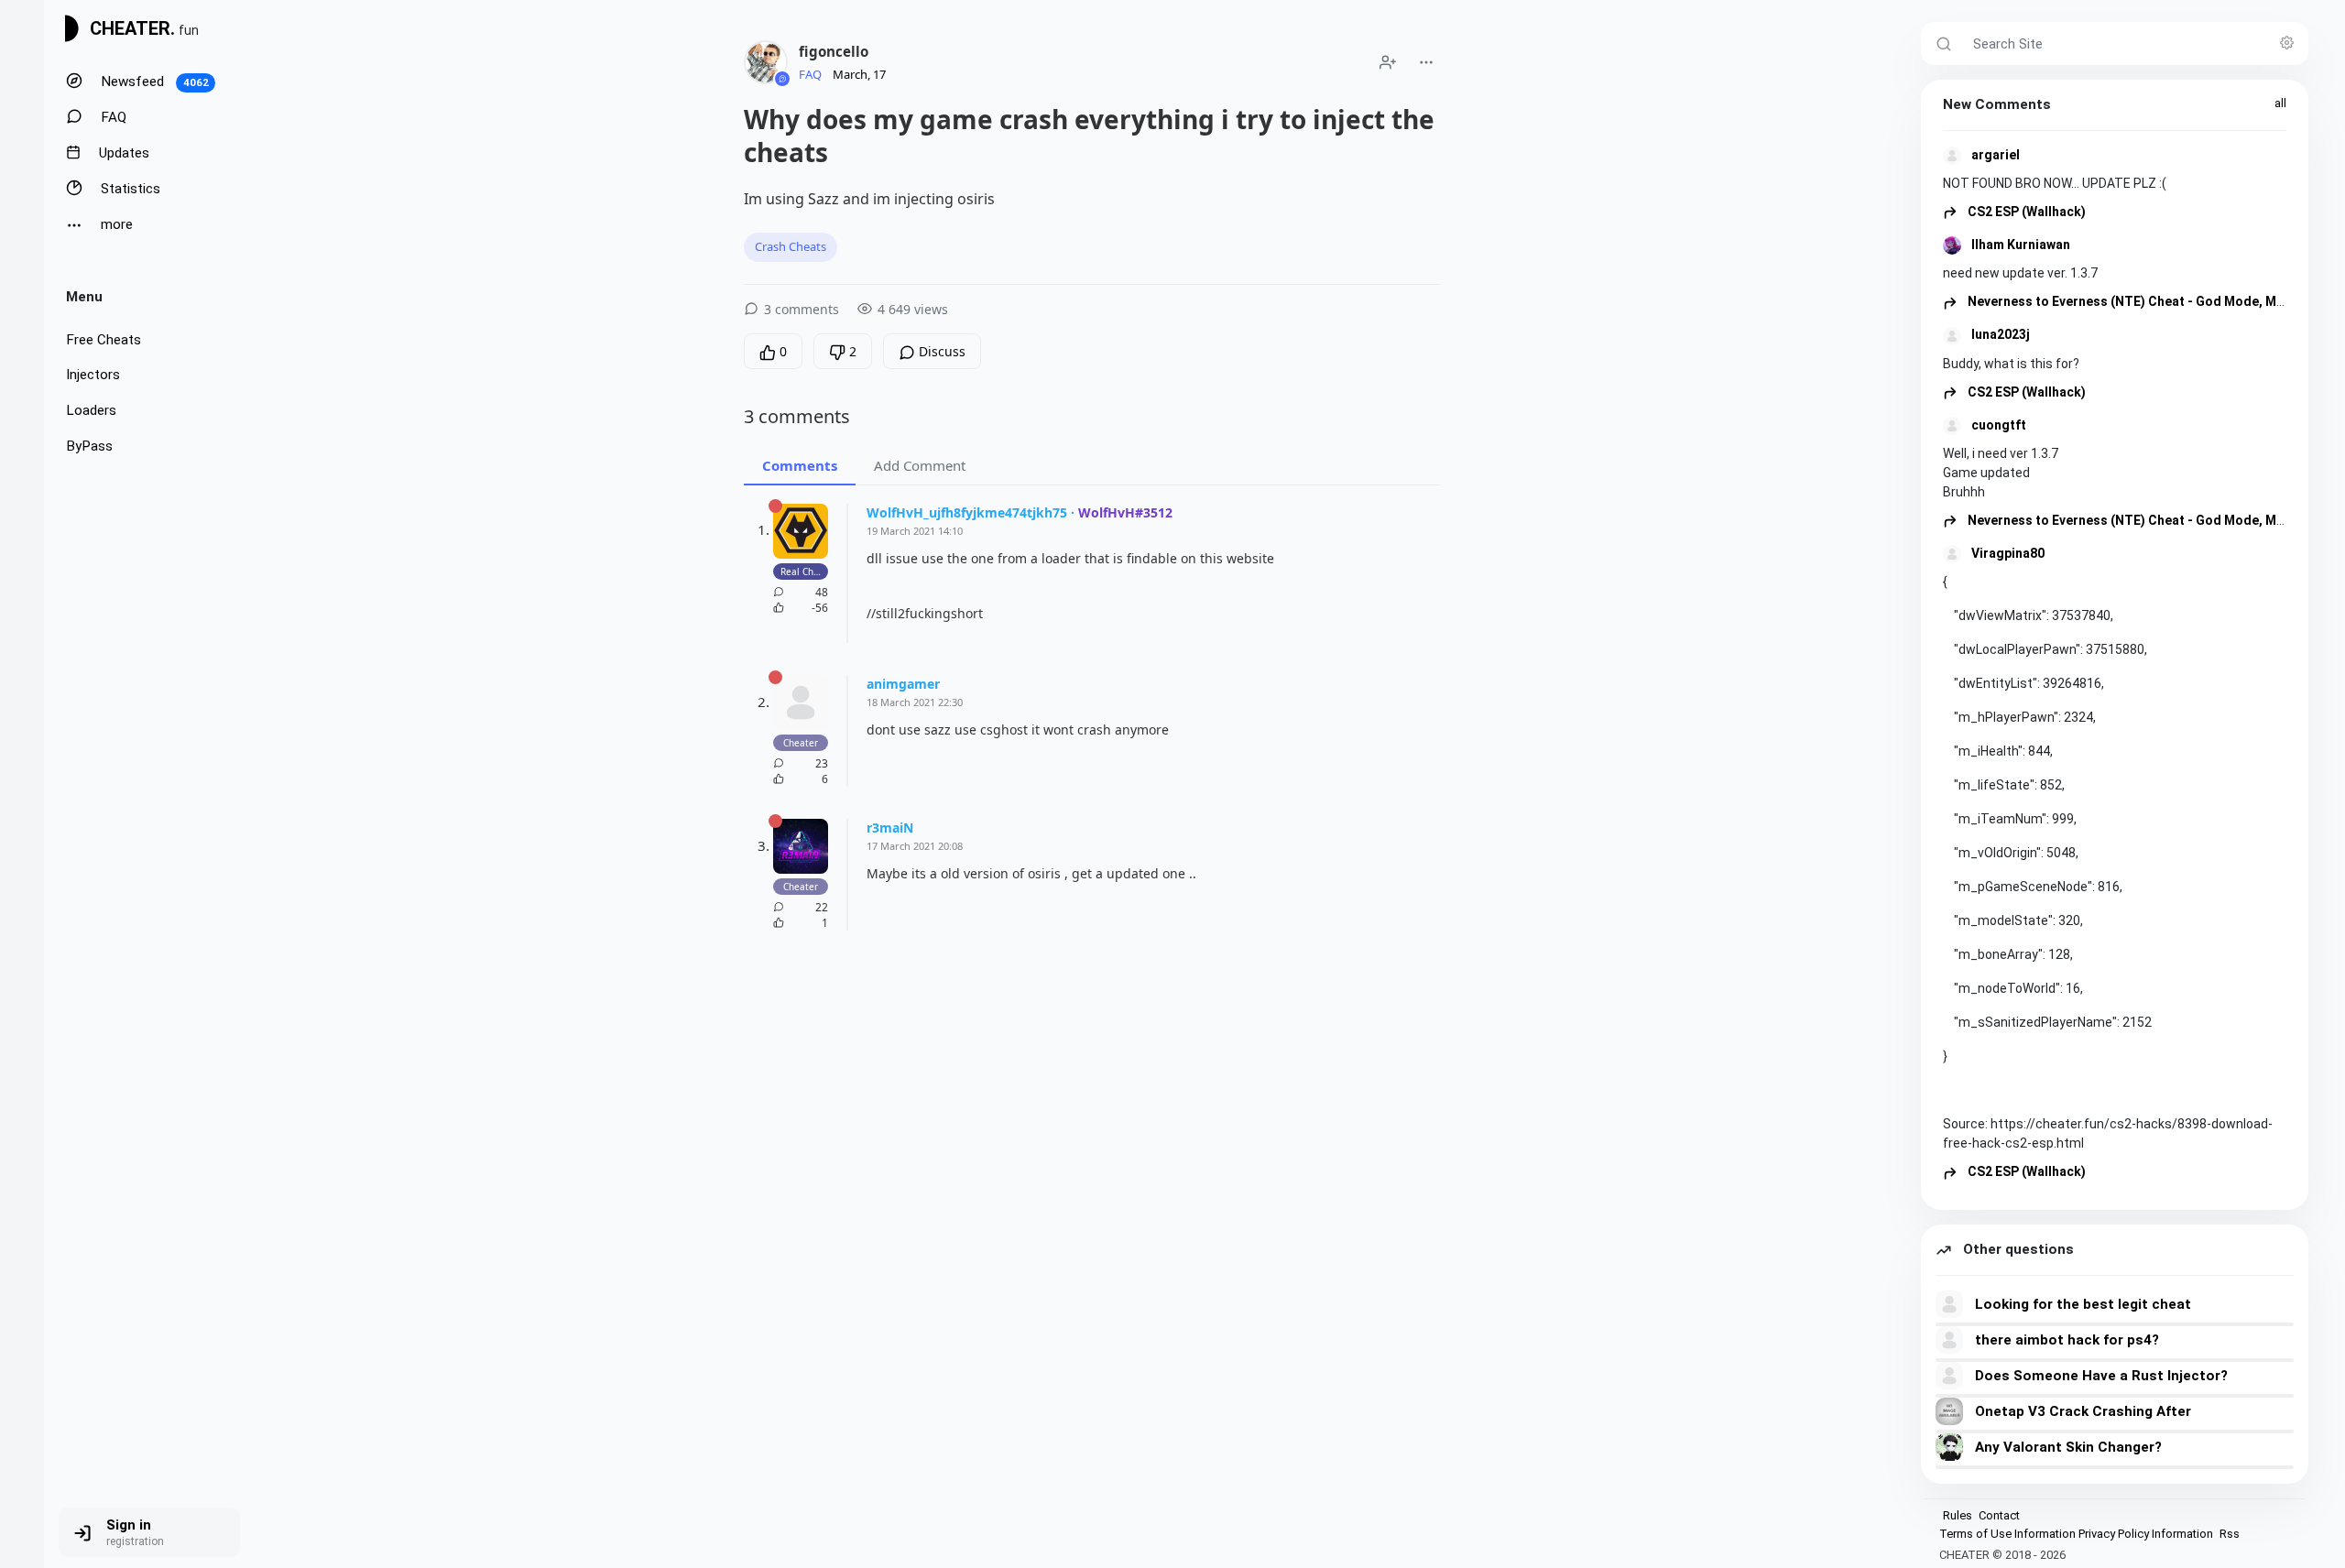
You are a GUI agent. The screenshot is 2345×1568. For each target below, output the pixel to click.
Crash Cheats (791, 246)
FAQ (112, 117)
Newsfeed (153, 82)
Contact (1999, 1515)
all (2280, 103)
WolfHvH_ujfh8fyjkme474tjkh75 (967, 512)
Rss (2230, 1534)
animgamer (903, 684)
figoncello (834, 51)
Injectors (93, 375)
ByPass (89, 446)
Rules (1958, 1515)
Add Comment (920, 465)
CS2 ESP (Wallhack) (2025, 212)
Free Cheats (104, 340)
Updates (122, 153)
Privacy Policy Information (2146, 1534)
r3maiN (890, 828)
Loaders (91, 410)
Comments (800, 465)
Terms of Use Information (2007, 1534)
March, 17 (859, 74)
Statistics (129, 189)
